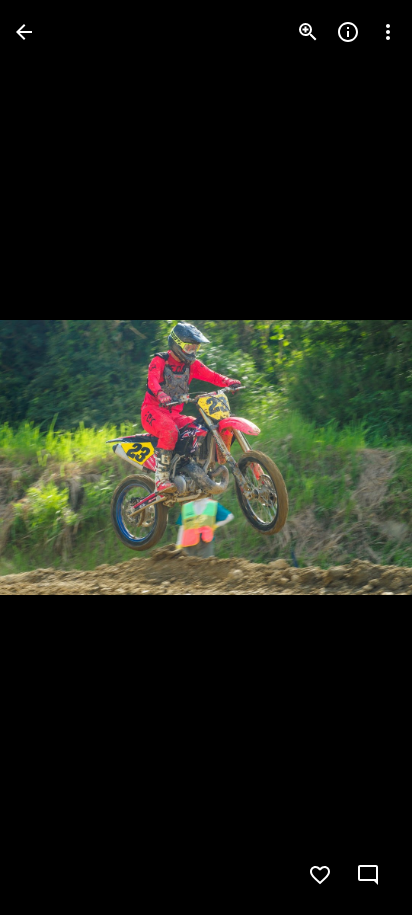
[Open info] (348, 32)
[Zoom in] (308, 32)
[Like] (320, 875)
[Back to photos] (24, 32)
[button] (56, 458)
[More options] (388, 32)
